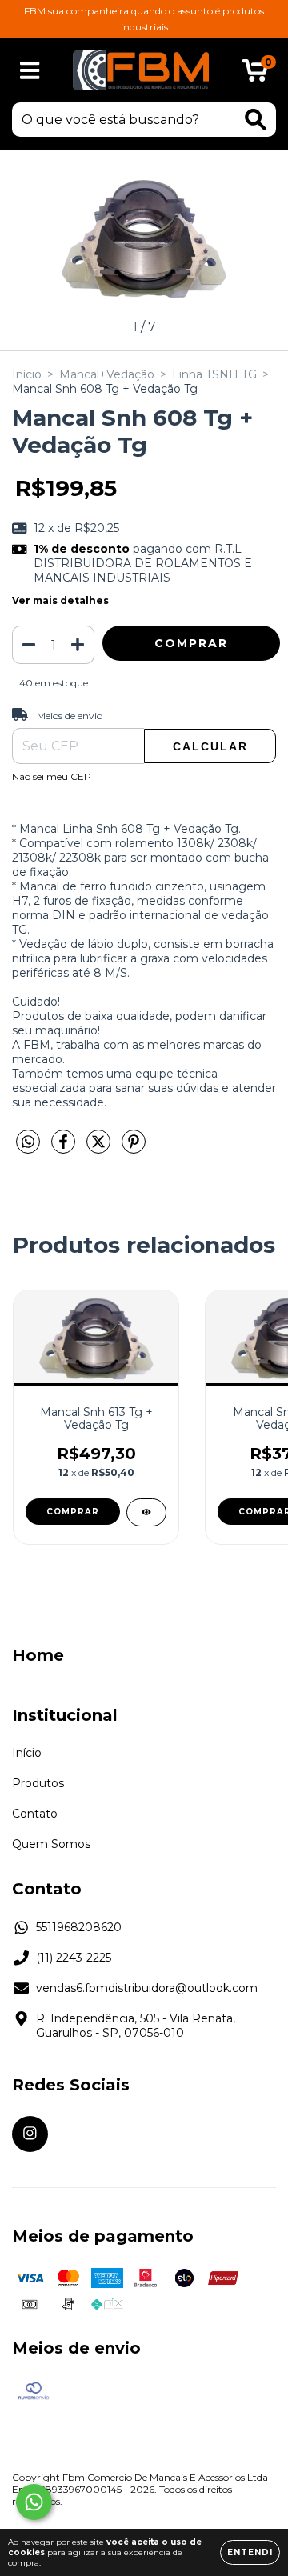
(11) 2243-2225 (74, 1958)
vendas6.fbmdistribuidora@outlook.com (147, 1988)
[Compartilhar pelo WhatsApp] (28, 1142)
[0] (255, 74)
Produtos (38, 1783)
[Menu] (30, 71)
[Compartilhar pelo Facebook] (65, 1148)
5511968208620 (79, 1927)
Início (27, 374)
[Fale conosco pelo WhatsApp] (34, 2502)
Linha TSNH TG (214, 374)
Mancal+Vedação (107, 374)
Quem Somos (51, 1844)
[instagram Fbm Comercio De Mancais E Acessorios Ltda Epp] (30, 2134)
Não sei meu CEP (52, 776)
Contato (35, 1814)
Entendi (250, 2552)
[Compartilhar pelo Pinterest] (134, 1148)
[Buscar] (256, 120)
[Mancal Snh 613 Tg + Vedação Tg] (146, 1512)
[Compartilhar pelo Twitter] (100, 1148)
